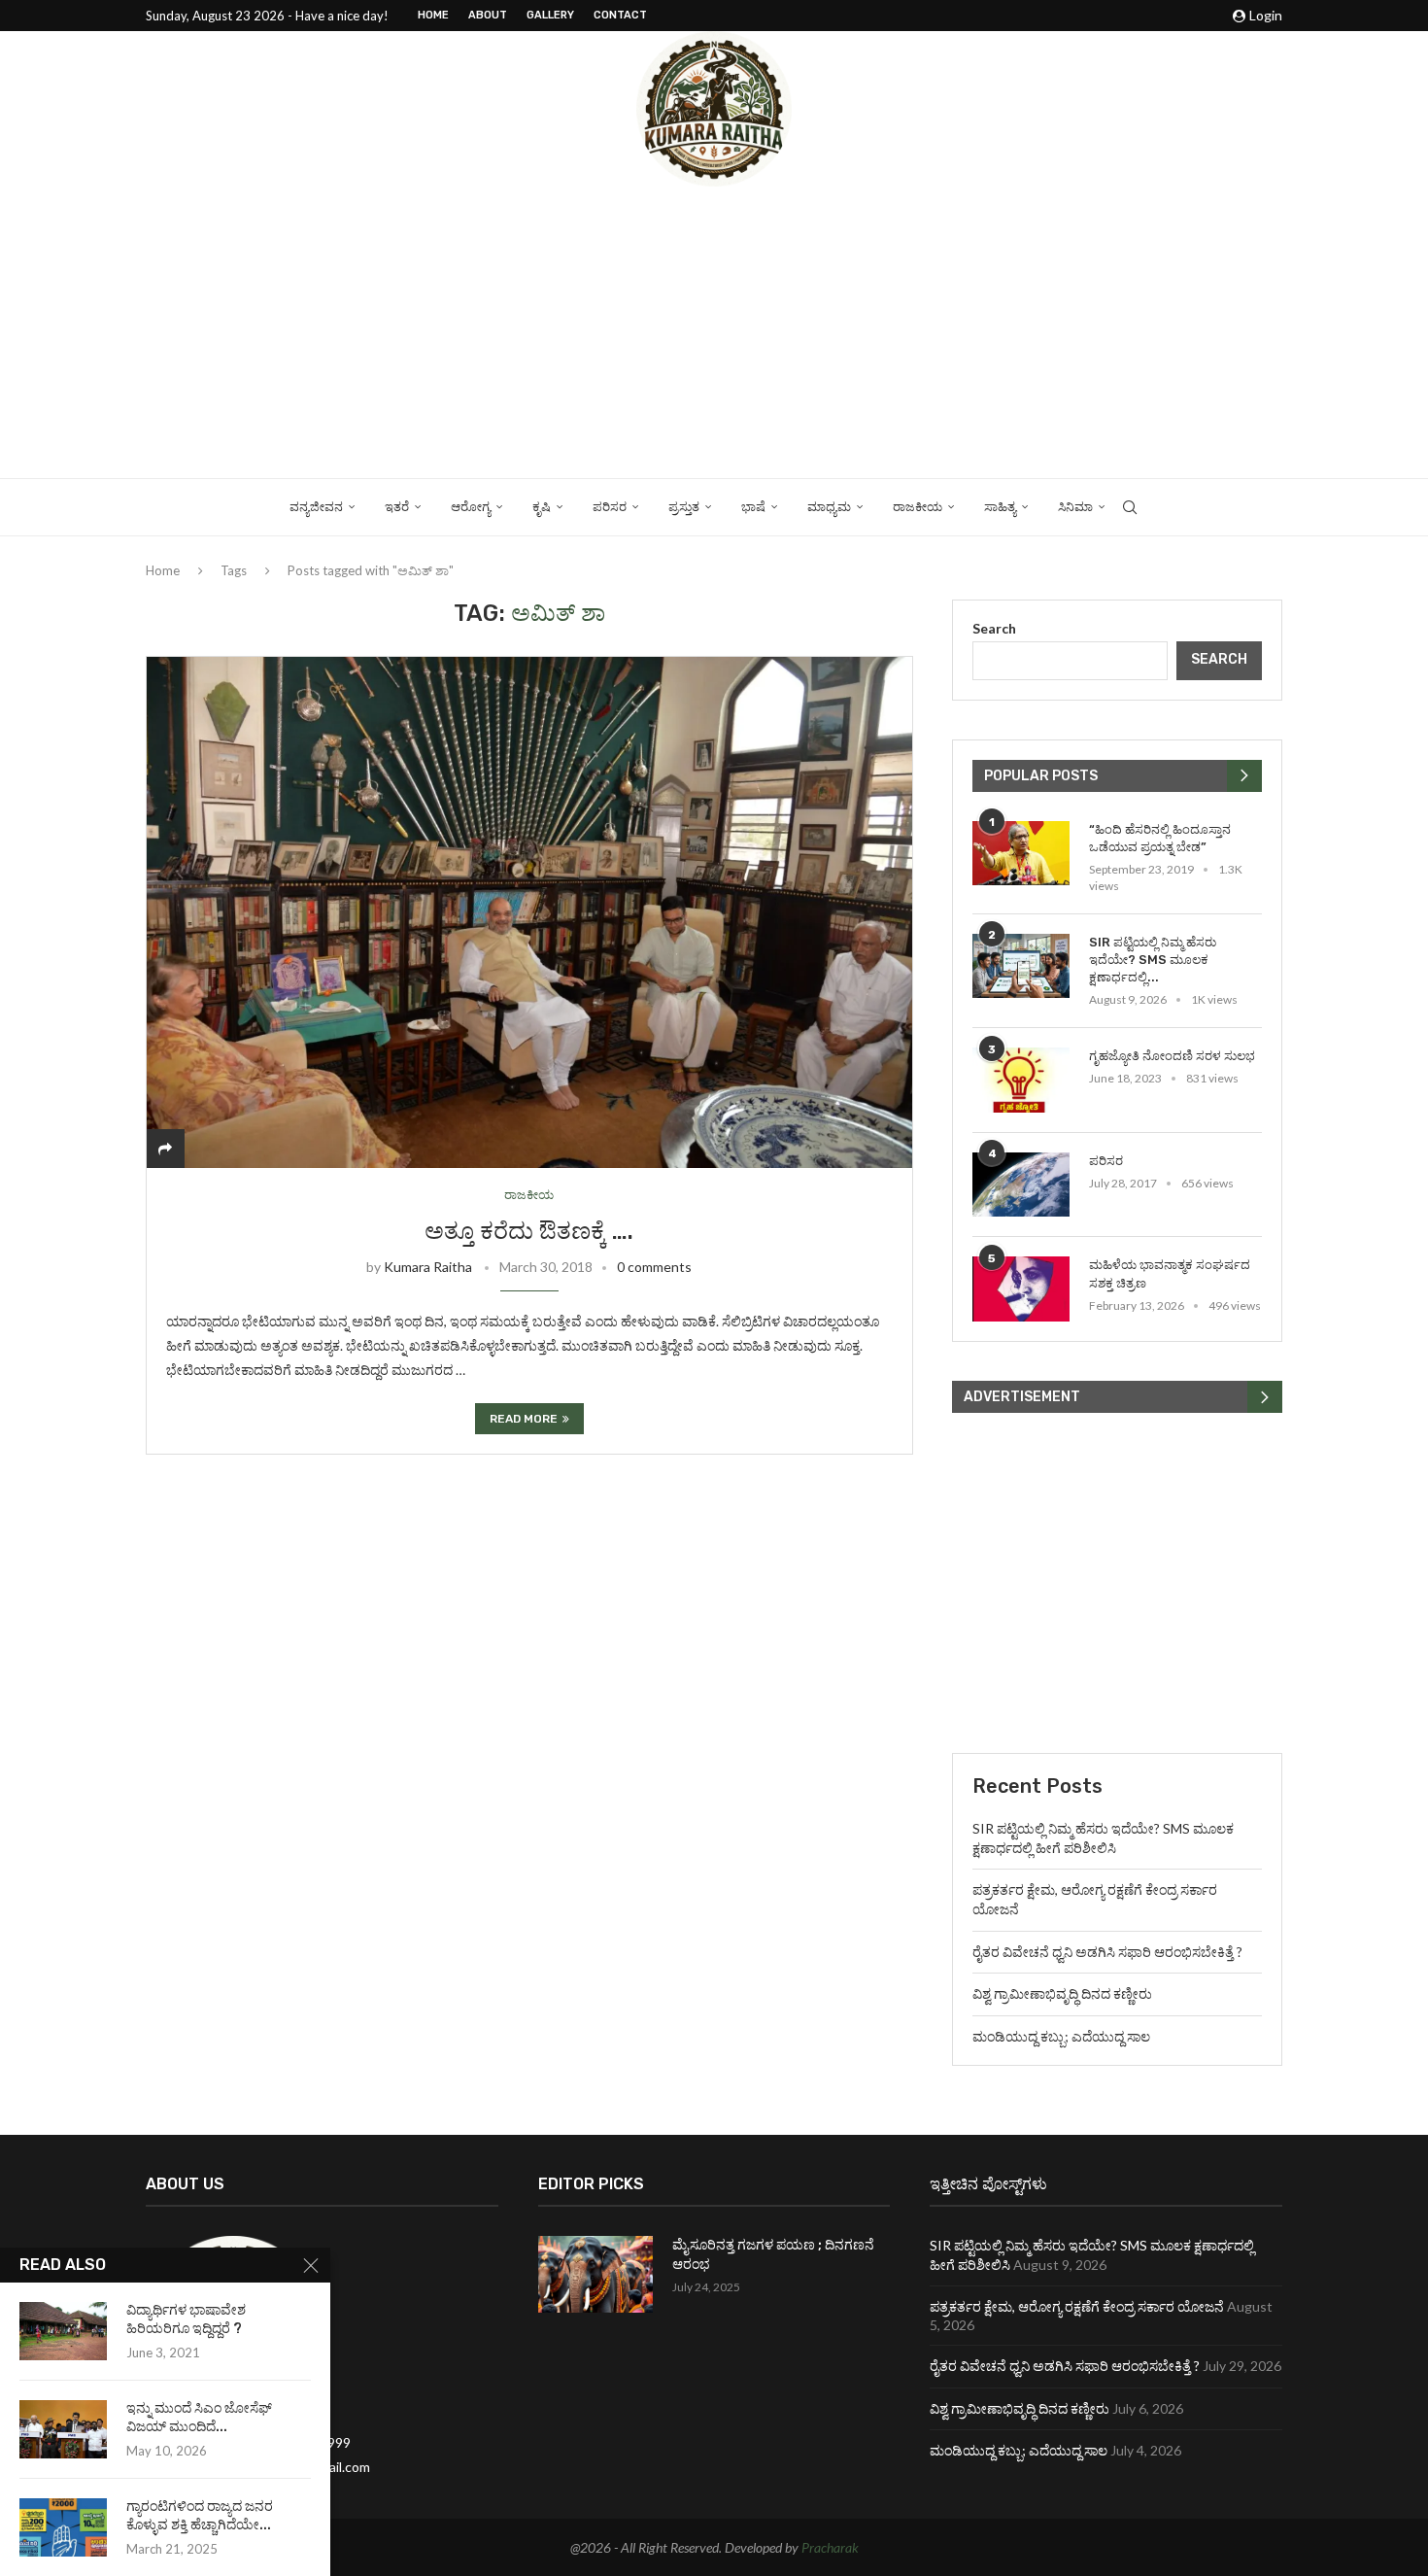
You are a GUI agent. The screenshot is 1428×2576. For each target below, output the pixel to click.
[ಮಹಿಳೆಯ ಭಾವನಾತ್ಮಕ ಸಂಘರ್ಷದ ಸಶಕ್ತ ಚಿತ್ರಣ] (1021, 1289)
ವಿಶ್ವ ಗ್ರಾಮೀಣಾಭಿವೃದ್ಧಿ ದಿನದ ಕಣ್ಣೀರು (1062, 1993)
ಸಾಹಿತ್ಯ (1000, 507)
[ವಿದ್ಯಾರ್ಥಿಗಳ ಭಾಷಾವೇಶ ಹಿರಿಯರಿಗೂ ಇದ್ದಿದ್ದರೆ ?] (63, 2331)
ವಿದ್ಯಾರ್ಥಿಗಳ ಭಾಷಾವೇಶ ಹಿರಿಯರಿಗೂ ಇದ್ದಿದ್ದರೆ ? (186, 2319)
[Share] (165, 1148)
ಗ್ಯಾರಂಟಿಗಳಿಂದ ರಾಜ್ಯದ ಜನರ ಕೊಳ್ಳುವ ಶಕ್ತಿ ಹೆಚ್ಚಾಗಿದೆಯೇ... (200, 2516)
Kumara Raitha (428, 1267)
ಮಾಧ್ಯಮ (829, 507)
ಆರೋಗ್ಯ (471, 507)
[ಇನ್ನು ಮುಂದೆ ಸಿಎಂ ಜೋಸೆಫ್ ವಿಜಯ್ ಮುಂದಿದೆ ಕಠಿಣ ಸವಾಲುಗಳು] (63, 2429)
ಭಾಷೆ (753, 507)
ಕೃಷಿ (542, 507)
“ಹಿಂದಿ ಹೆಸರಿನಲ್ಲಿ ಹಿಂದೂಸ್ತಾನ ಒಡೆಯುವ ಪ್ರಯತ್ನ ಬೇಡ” (1160, 838)
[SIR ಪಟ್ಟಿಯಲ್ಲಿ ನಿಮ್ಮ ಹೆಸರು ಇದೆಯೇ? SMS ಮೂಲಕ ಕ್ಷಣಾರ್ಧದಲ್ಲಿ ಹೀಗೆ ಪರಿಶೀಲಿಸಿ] (1021, 966)
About (488, 15)
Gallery (550, 15)
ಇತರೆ (397, 507)
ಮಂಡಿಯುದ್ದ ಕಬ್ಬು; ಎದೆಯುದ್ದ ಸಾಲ (1061, 2036)
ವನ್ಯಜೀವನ (316, 507)
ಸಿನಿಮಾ (1075, 507)
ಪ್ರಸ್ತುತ (684, 507)
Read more (524, 1419)
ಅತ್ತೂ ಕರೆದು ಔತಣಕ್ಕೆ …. (529, 1231)
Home (433, 15)
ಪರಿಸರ (610, 507)
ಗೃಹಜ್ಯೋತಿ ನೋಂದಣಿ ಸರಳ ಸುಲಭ (1172, 1056)
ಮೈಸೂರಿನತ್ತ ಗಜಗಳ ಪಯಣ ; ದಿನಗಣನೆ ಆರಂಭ (773, 2255)
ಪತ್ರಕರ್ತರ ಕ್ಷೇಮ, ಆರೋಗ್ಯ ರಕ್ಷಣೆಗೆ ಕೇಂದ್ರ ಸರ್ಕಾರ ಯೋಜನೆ (1077, 2306)
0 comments (654, 1267)
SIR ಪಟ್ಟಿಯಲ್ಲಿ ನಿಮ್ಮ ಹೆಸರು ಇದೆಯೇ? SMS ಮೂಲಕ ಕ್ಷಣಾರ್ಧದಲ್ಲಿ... (1153, 960)
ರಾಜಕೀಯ (918, 507)
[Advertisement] (714, 332)
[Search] (1130, 507)
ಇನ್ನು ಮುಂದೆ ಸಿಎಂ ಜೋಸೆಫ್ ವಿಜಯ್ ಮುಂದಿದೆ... (199, 2418)
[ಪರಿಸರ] (1021, 1185)
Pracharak (830, 2547)
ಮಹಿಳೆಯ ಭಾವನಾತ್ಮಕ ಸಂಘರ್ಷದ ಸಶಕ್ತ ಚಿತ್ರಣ (1170, 1273)
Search (994, 628)
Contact (620, 15)
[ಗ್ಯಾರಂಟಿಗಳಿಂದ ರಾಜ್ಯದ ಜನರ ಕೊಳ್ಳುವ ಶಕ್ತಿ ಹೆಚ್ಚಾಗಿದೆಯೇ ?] (63, 2527)
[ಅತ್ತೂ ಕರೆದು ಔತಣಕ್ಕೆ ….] (529, 912)
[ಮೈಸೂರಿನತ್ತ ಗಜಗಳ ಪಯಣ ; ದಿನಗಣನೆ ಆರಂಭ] (595, 2274)
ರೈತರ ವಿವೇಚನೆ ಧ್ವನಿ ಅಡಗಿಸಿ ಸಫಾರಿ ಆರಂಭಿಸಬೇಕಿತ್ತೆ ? (1107, 1952)
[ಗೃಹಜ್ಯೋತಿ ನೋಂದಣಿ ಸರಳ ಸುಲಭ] (1021, 1080)
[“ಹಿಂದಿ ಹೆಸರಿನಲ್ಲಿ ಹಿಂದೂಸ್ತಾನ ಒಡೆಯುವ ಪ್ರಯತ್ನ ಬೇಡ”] (1021, 854)
